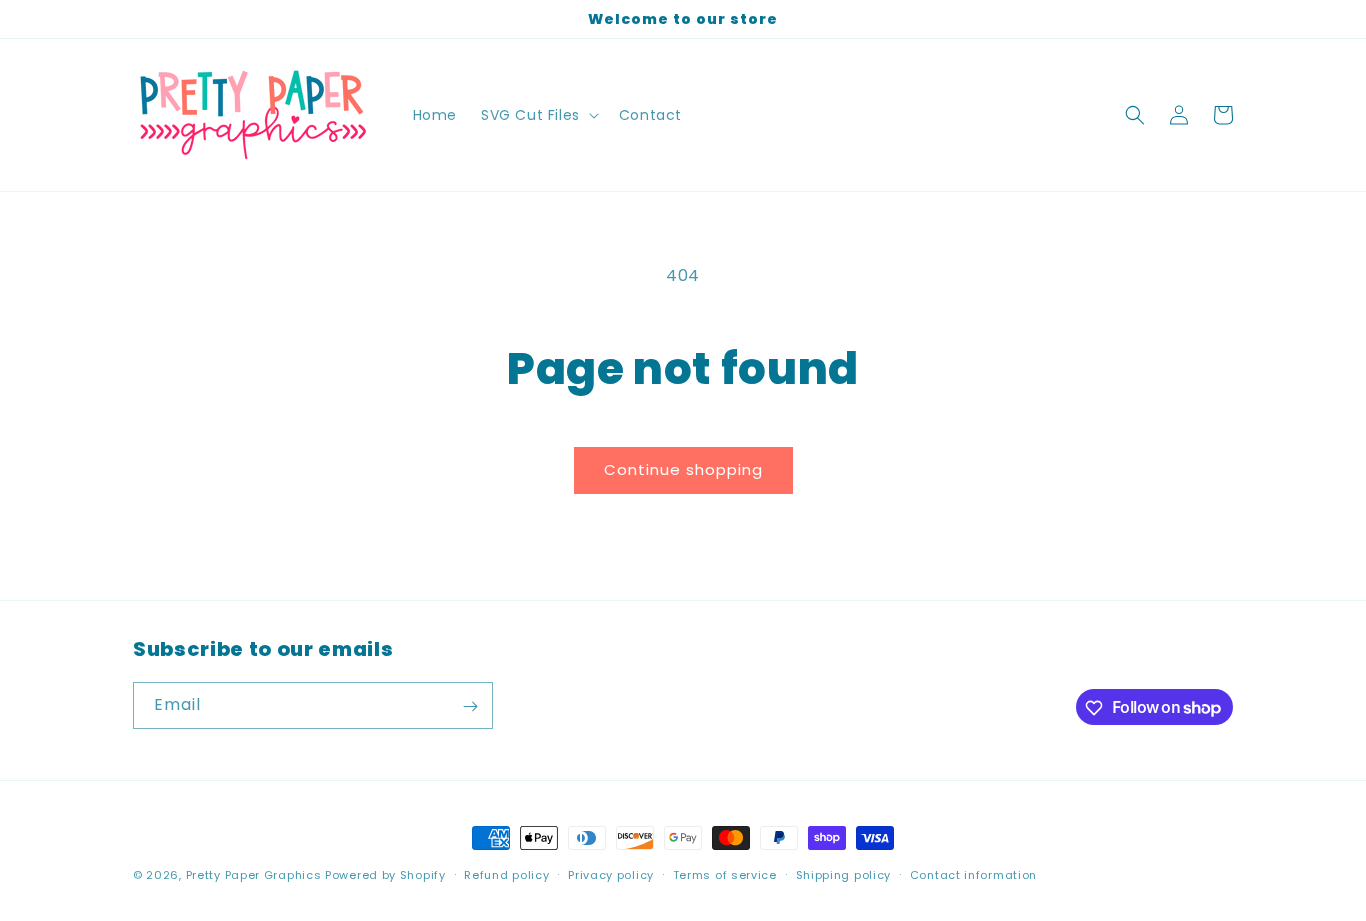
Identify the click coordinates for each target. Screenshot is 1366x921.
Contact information (973, 874)
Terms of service (725, 874)
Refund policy (506, 874)
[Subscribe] (470, 706)
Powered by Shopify (385, 875)
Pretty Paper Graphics (254, 875)
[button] (538, 115)
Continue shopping (683, 469)
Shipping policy (844, 874)
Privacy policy (611, 874)
